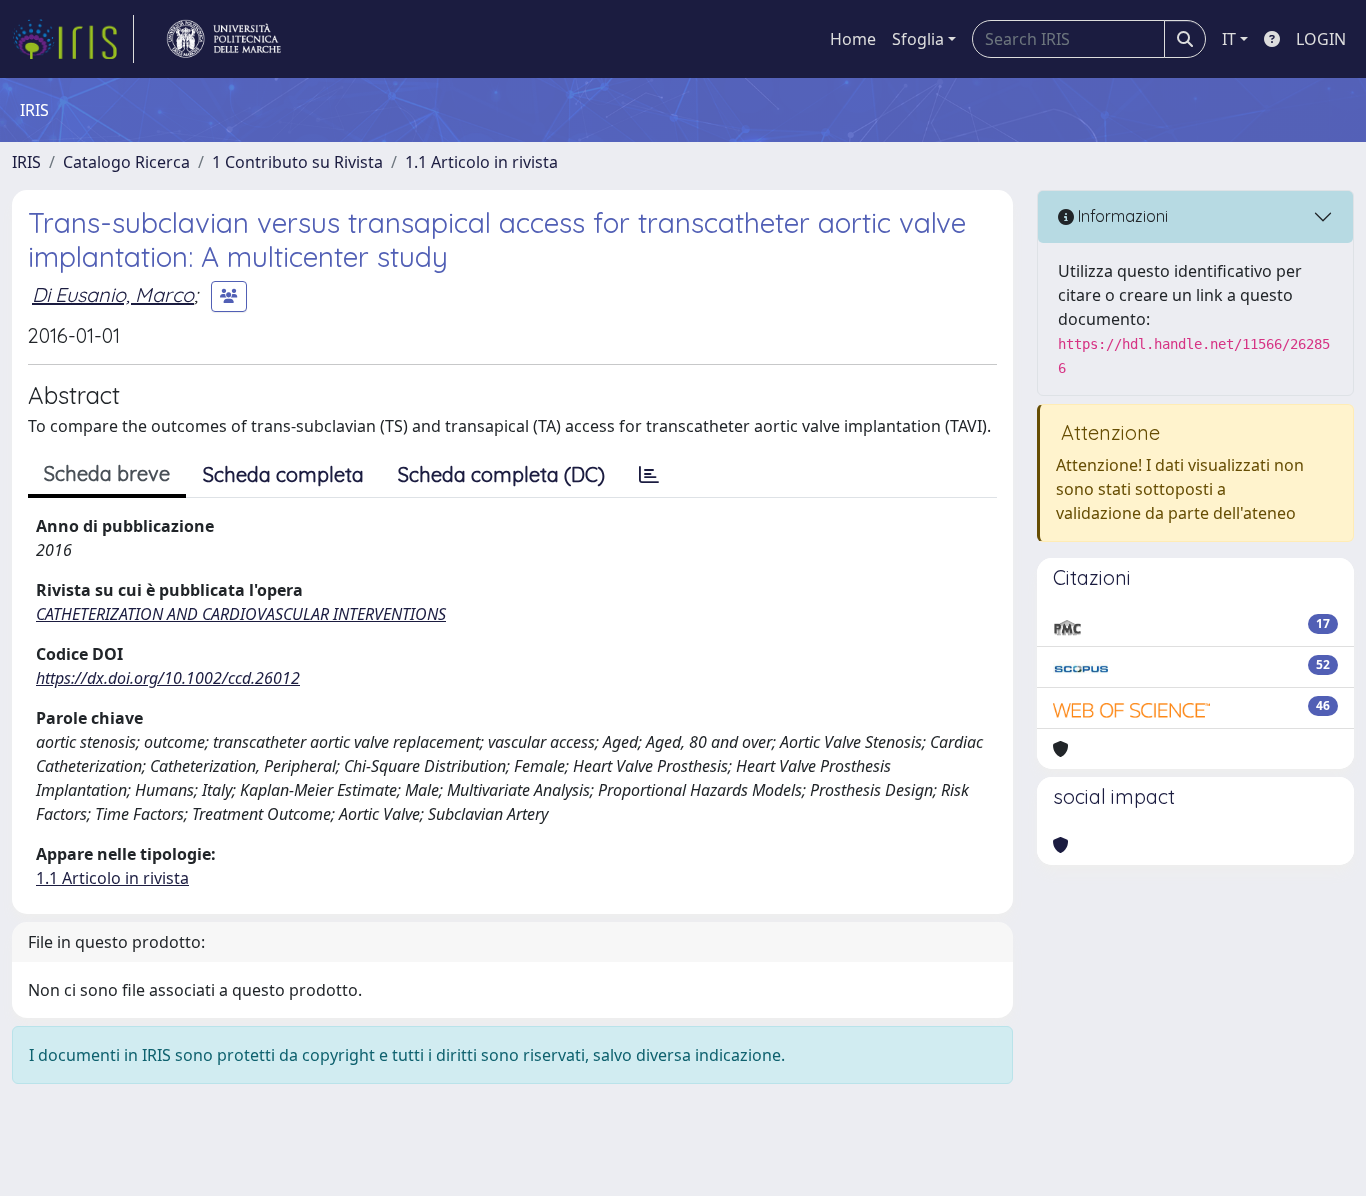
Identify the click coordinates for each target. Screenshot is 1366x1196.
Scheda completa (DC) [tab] (501, 474)
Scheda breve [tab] (107, 473)
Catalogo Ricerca (126, 162)
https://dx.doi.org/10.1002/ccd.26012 (168, 678)
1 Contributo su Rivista (297, 162)
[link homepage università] (224, 39)
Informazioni (1121, 216)
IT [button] (1229, 39)
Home (853, 39)
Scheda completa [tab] (283, 474)
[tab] (649, 475)
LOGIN (1321, 39)
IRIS (26, 162)
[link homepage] (73, 39)
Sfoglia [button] (918, 39)
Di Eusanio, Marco (113, 294)
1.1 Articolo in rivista (481, 162)
